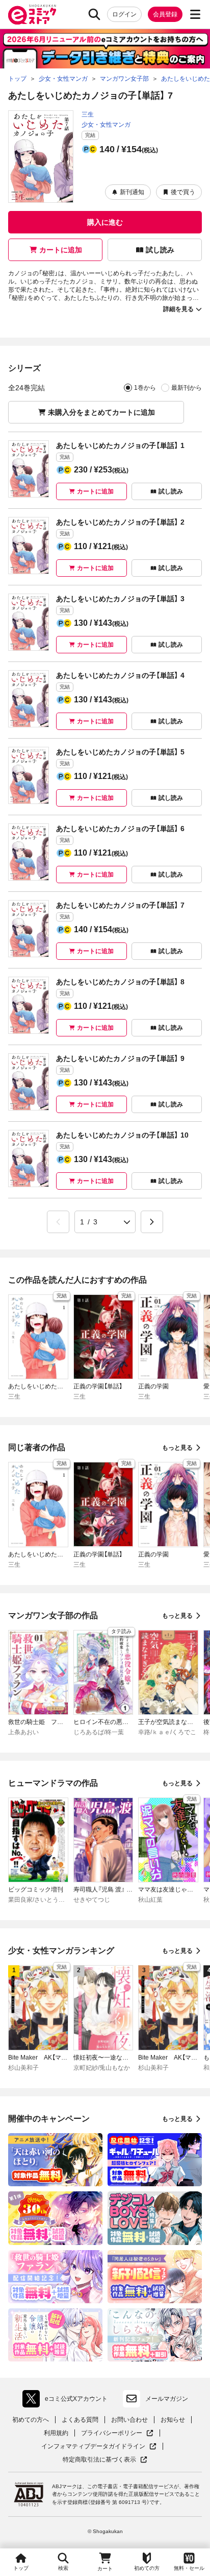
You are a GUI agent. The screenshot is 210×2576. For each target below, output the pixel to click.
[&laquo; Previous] (58, 1222)
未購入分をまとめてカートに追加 (101, 412)
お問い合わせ (129, 2420)
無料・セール (189, 2568)
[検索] (94, 14)
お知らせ (173, 2420)
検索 (63, 2568)
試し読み (160, 250)
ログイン (124, 14)
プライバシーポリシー (117, 2433)
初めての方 (147, 2568)
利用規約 (56, 2433)
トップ (21, 2568)
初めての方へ (31, 2420)
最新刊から (187, 388)
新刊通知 (132, 192)
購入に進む (105, 222)
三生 (88, 114)
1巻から (145, 388)
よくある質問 (80, 2420)
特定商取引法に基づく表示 (105, 2460)
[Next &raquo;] (152, 1222)
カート (105, 2569)
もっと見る (177, 1448)
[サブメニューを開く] (195, 14)
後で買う (183, 192)
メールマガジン (167, 2399)
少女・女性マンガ (106, 125)
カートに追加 (61, 250)
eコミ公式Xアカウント (68, 2401)
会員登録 (165, 14)
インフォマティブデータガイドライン (93, 2447)
